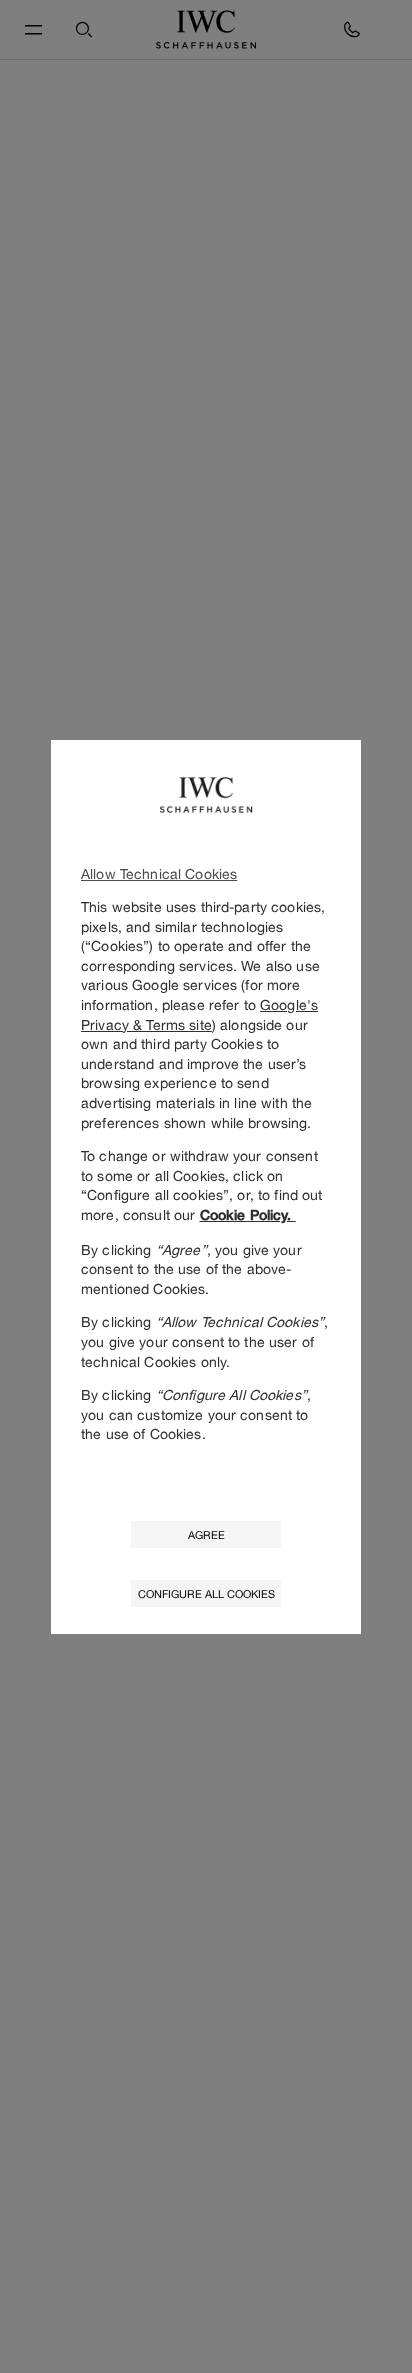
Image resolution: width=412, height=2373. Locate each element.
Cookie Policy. (248, 1215)
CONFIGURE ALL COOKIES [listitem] (206, 1593)
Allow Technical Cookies (159, 873)
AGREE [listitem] (206, 1534)
